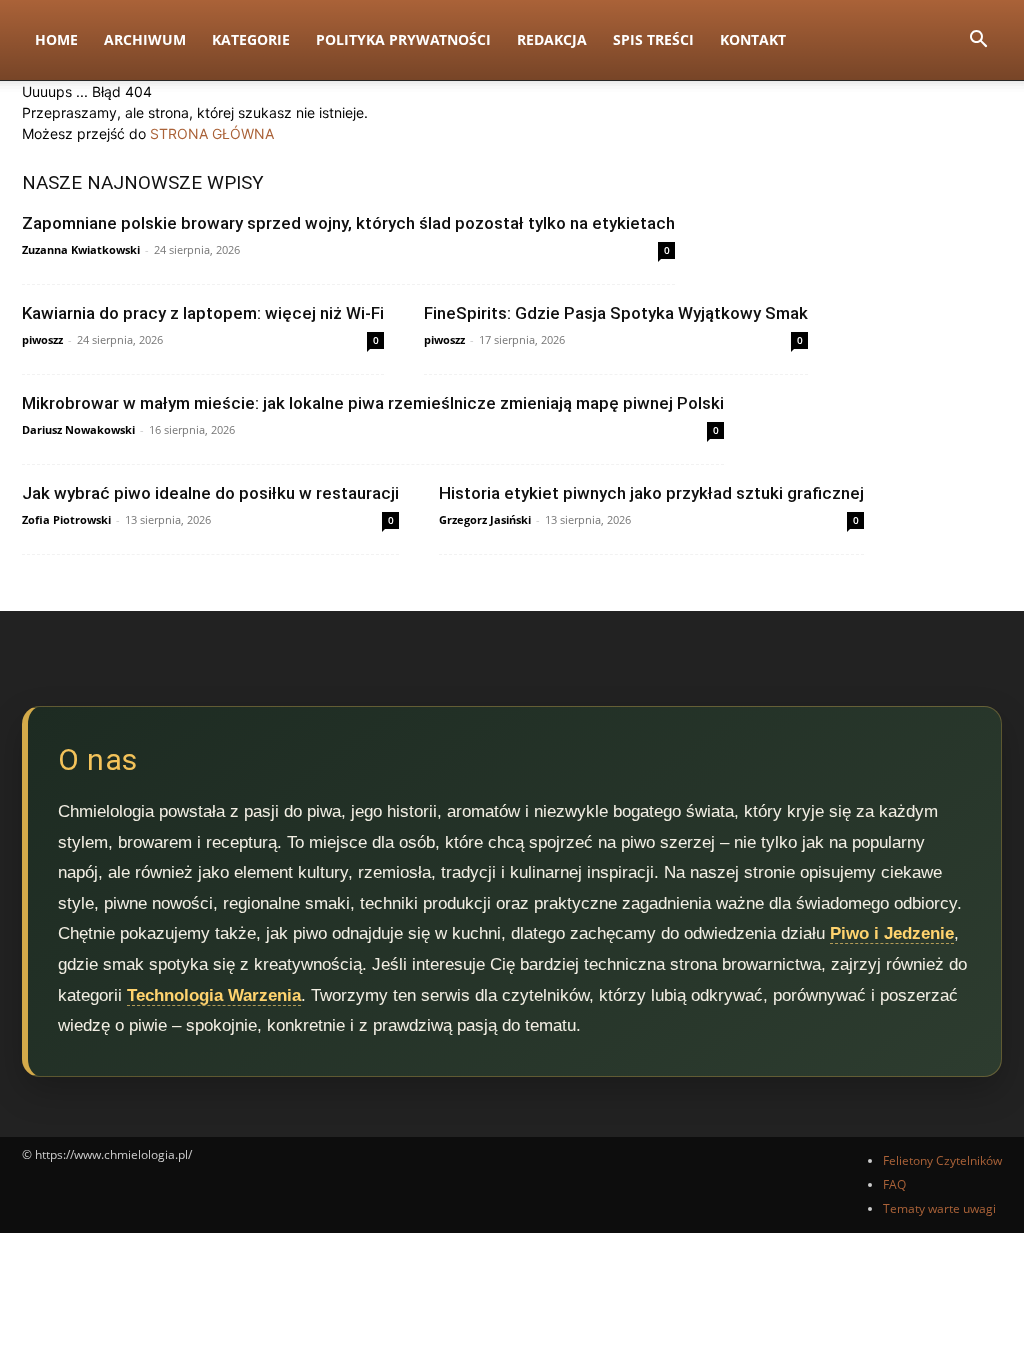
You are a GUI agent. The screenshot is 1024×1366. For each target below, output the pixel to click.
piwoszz (42, 339)
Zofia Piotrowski (66, 519)
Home (56, 39)
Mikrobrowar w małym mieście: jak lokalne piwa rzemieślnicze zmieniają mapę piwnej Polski (373, 403)
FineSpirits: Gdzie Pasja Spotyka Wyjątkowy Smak (616, 313)
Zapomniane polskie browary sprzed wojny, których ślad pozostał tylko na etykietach (348, 223)
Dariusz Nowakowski (78, 429)
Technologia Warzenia (214, 995)
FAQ (894, 1184)
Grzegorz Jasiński (485, 519)
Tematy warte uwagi (939, 1208)
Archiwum (145, 39)
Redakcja (552, 39)
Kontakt (753, 39)
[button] (978, 41)
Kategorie (251, 39)
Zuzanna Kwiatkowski (81, 249)
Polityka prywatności (403, 39)
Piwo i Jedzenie (892, 933)
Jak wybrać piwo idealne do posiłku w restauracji (210, 493)
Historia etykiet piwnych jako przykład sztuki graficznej (651, 493)
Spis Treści (653, 39)
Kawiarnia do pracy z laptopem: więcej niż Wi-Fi (203, 313)
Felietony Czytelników (942, 1160)
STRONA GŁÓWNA (212, 133)
